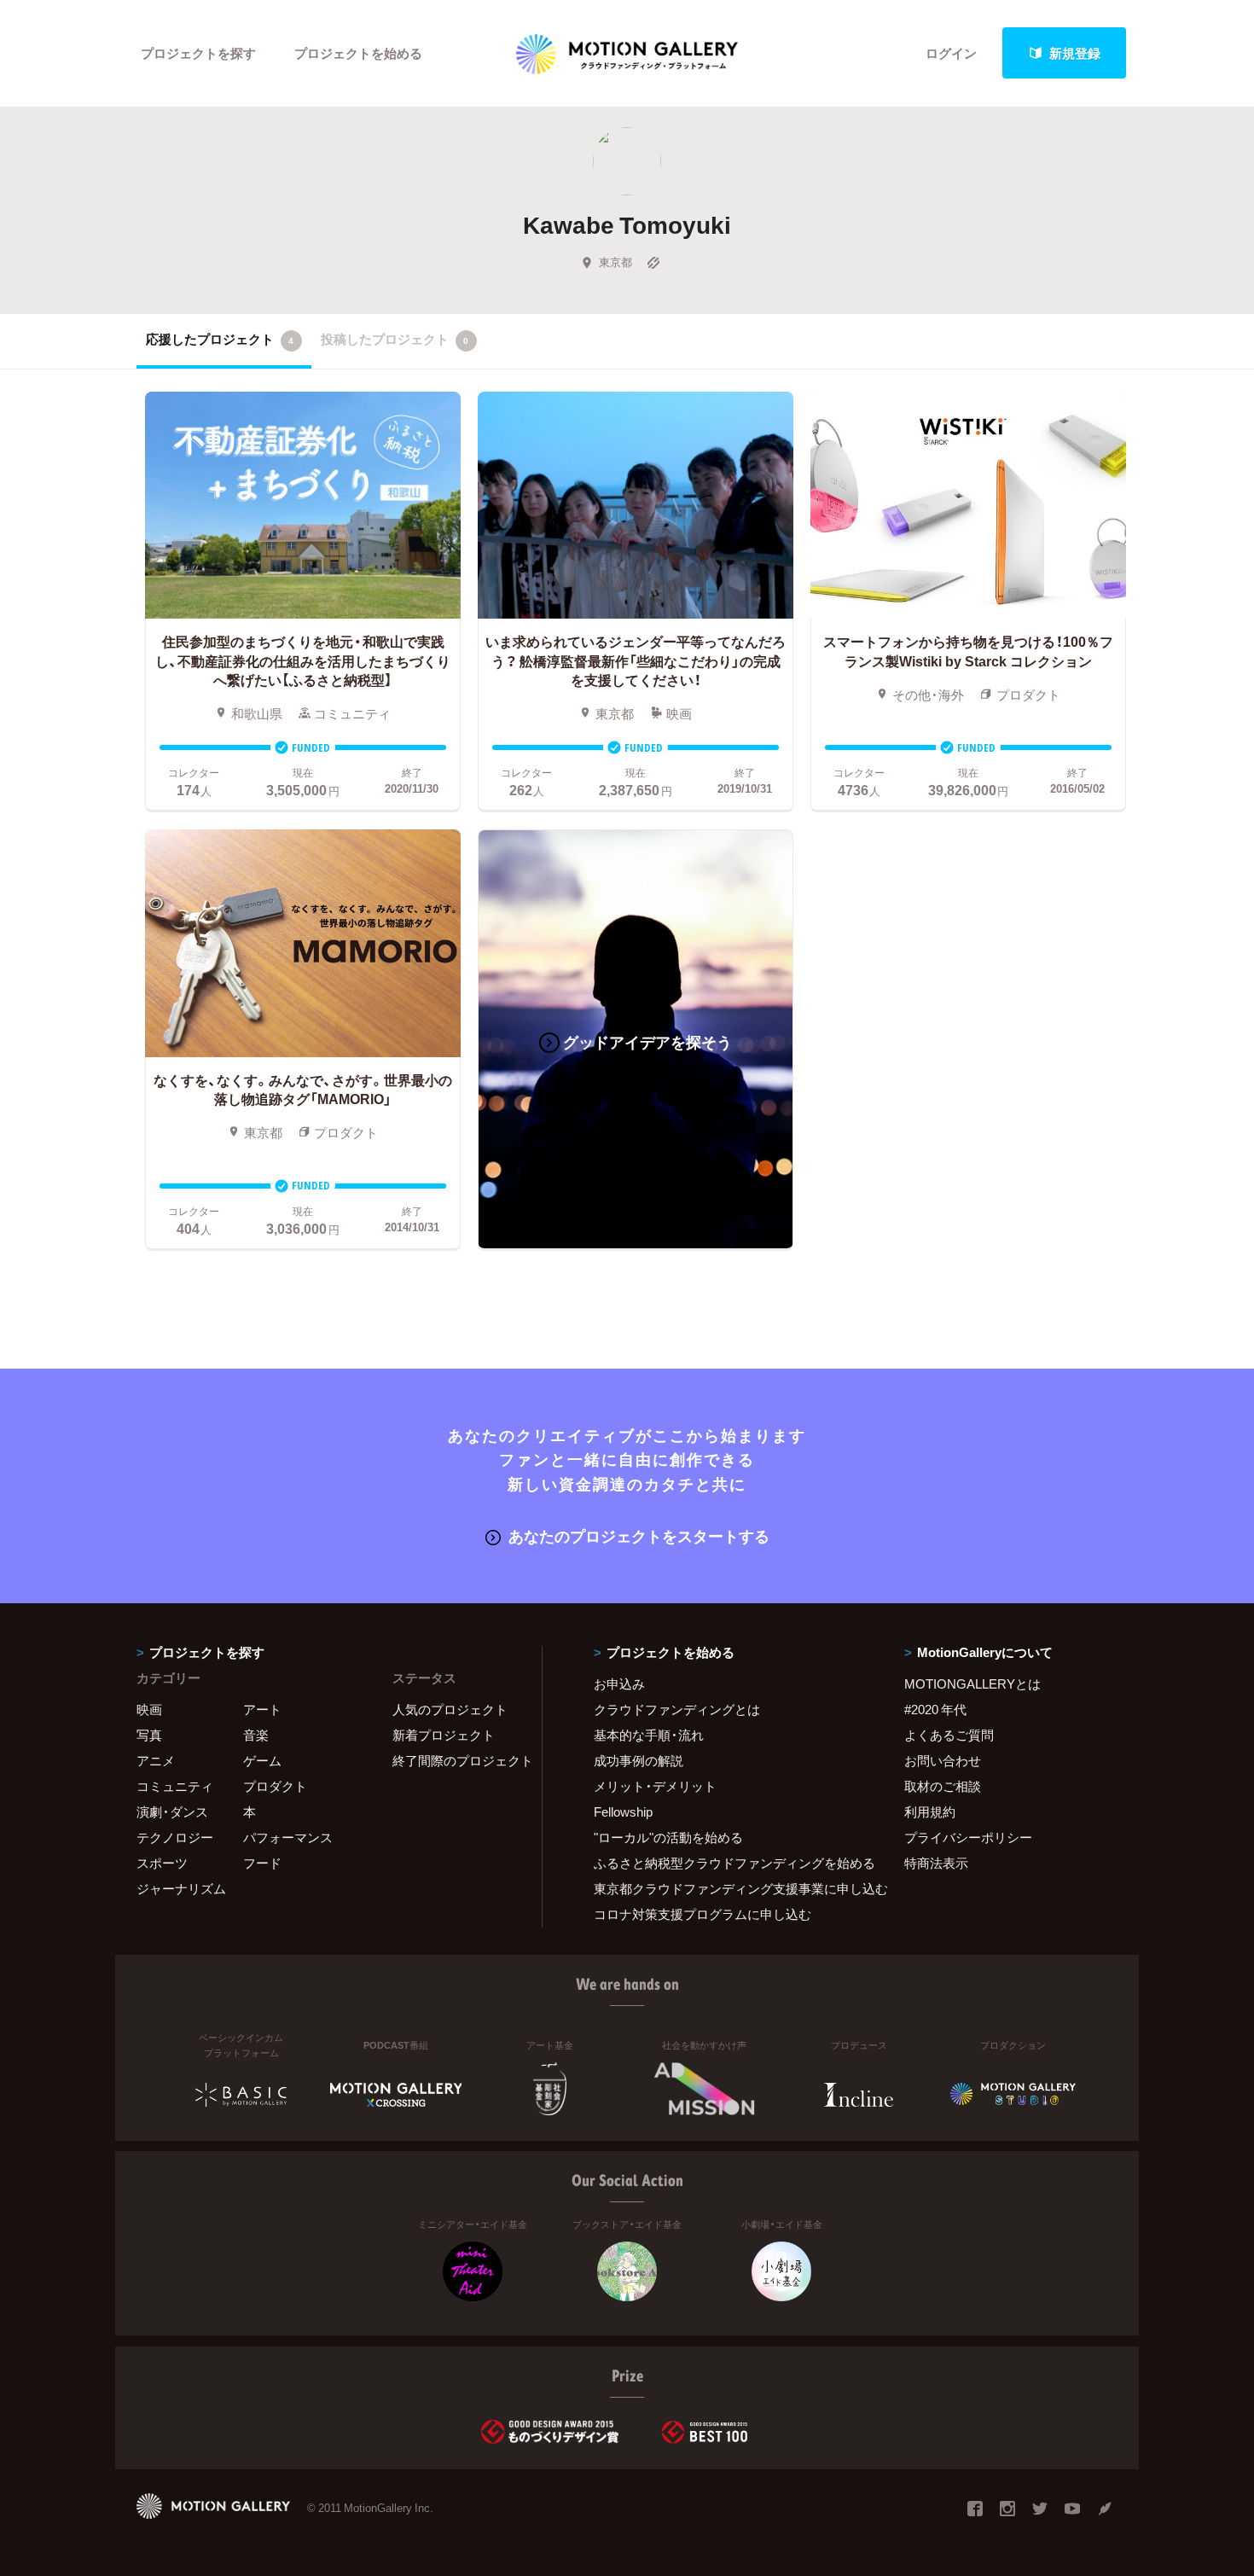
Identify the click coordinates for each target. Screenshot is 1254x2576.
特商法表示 (936, 1863)
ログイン (951, 53)
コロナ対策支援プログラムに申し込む (702, 1914)
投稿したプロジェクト (395, 339)
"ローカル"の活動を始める (668, 1837)
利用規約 (930, 1811)
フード (262, 1863)
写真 (149, 1735)
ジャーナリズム (181, 1888)
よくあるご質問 (949, 1735)
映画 (149, 1709)
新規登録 (1075, 53)
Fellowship (623, 1811)
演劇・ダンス (172, 1811)
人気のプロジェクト (450, 1709)
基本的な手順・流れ (649, 1735)
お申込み (619, 1683)
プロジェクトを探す (198, 53)
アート (262, 1709)
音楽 (256, 1735)
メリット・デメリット (655, 1786)
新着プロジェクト (444, 1735)
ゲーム (262, 1760)
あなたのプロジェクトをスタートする (639, 1535)
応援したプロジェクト (220, 339)
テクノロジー (175, 1837)
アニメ (156, 1760)
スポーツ (162, 1863)
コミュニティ (175, 1786)
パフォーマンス (288, 1837)
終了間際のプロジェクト (456, 1760)
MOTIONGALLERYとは (972, 1683)
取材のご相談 (943, 1786)
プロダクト (275, 1786)
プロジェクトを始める (358, 53)
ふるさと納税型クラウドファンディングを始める (728, 1863)
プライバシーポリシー (968, 1837)
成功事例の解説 (639, 1760)
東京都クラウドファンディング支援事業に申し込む (728, 1888)
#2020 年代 (935, 1709)
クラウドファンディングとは (677, 1709)
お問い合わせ (943, 1760)
